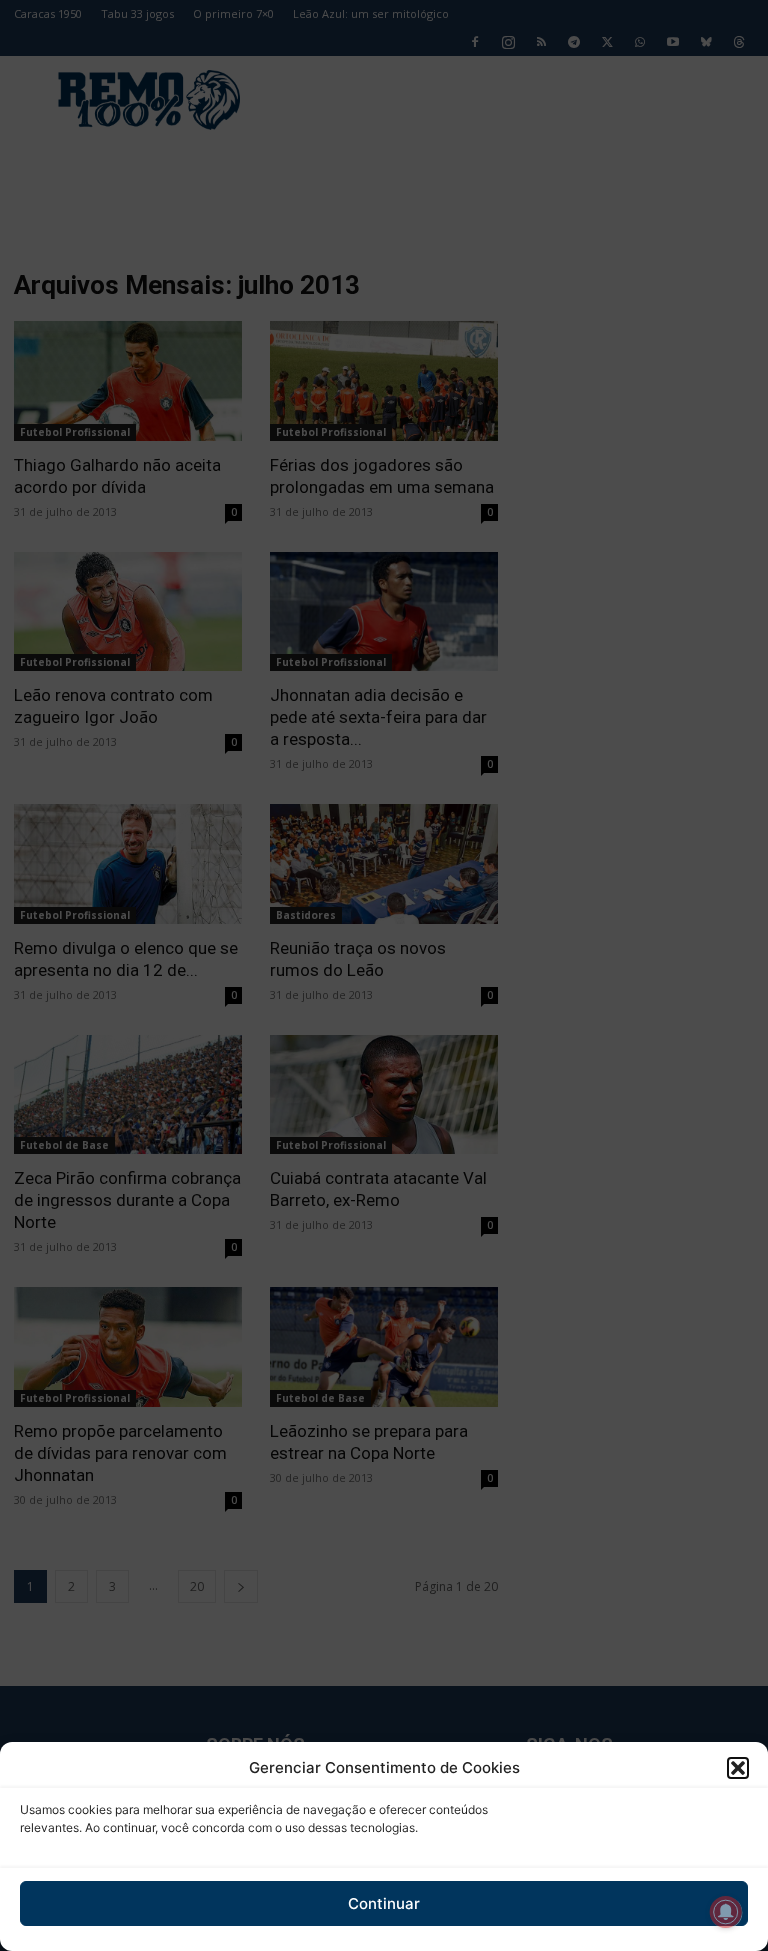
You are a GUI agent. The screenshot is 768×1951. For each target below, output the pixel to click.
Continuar (384, 1903)
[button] (738, 1768)
